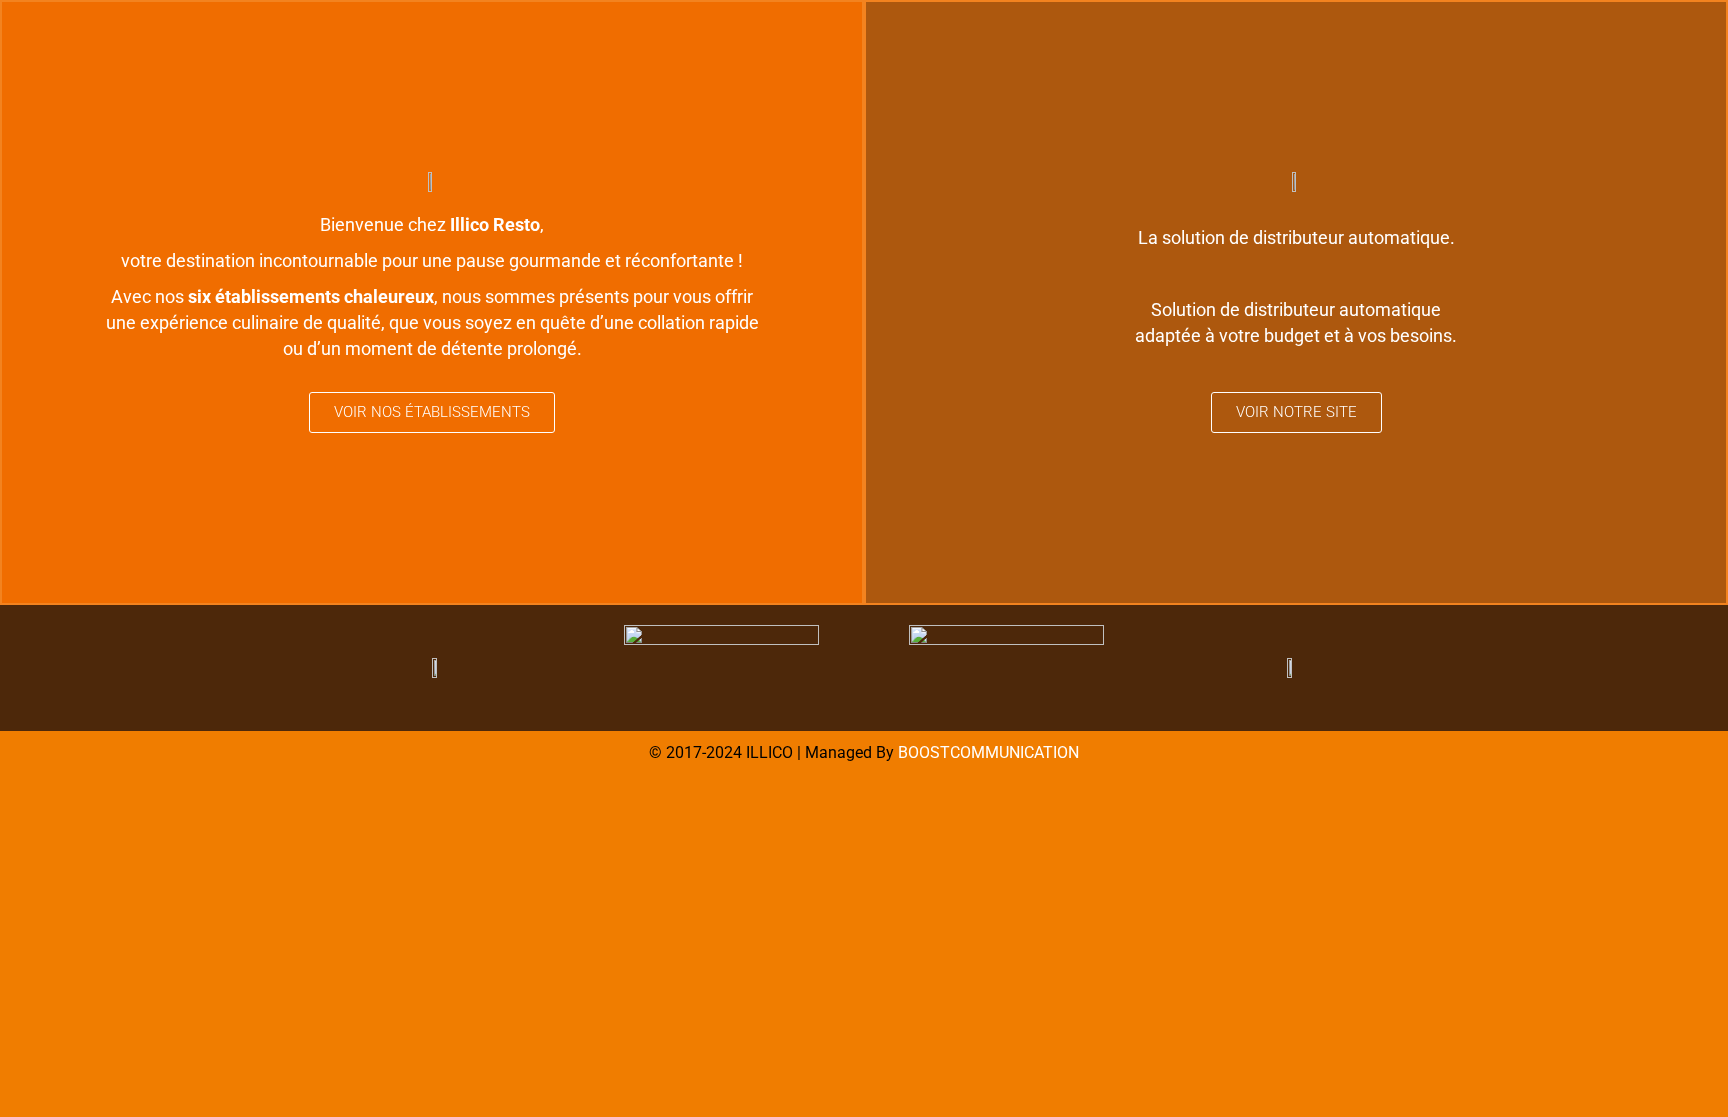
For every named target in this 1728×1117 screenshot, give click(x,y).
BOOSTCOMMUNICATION (988, 752)
